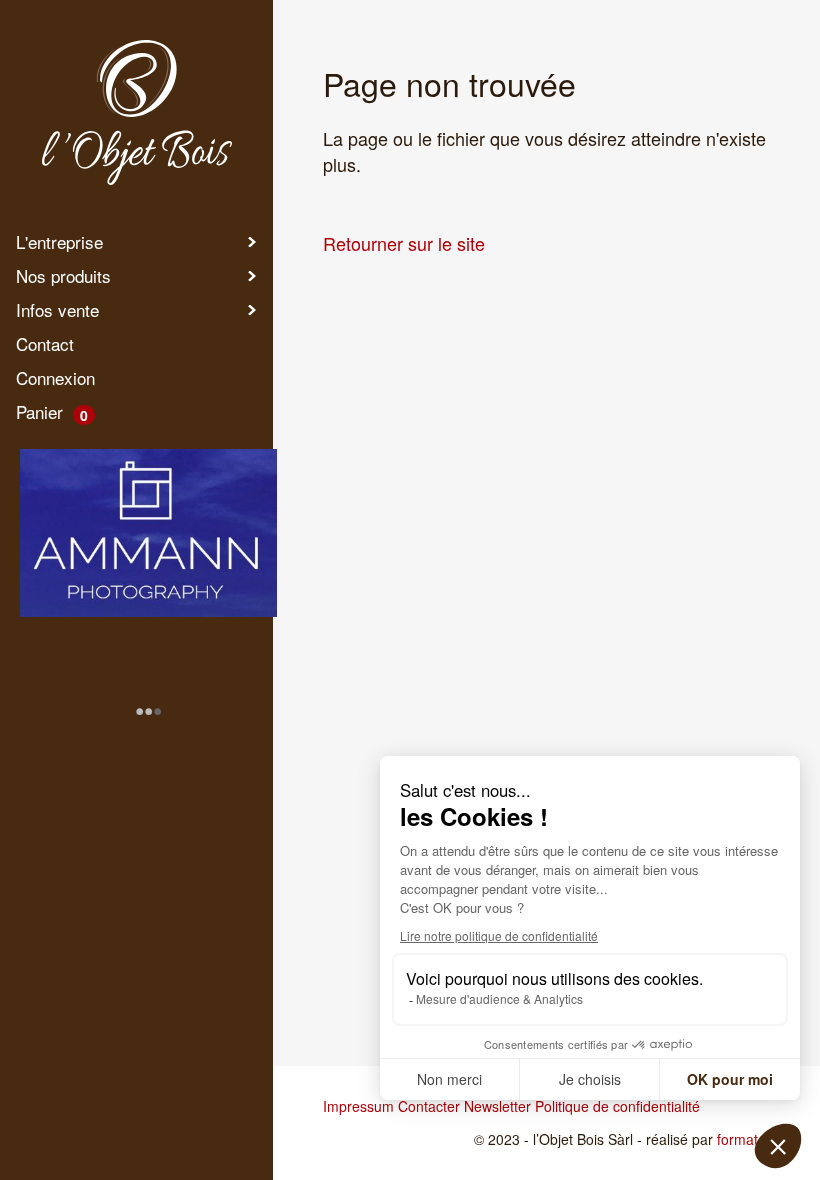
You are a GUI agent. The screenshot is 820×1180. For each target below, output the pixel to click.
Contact (45, 343)
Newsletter (497, 1106)
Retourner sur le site (404, 243)
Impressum (358, 1106)
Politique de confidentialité (617, 1106)
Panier (52, 412)
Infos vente (57, 309)
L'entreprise (59, 241)
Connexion (55, 377)
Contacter (429, 1106)
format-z (743, 1139)
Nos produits (63, 275)
